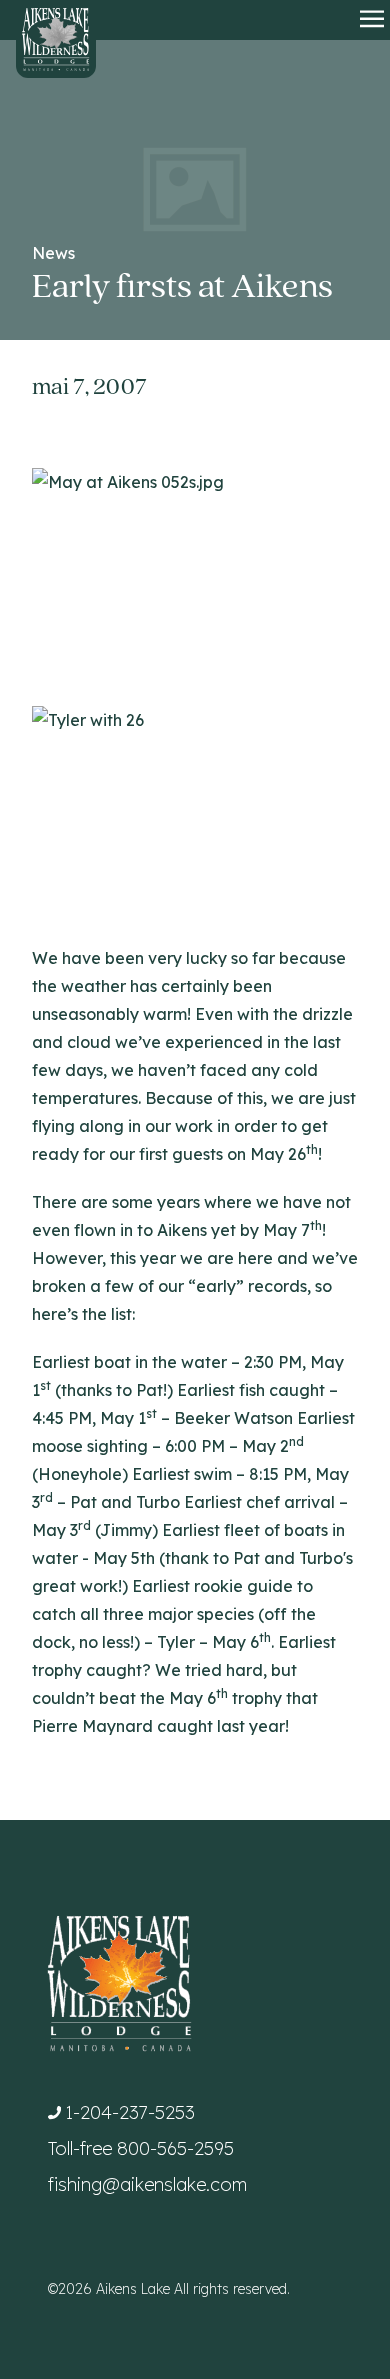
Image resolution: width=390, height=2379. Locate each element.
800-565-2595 (175, 2148)
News (53, 253)
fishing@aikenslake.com (147, 2184)
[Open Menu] (372, 20)
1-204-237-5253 (130, 2112)
